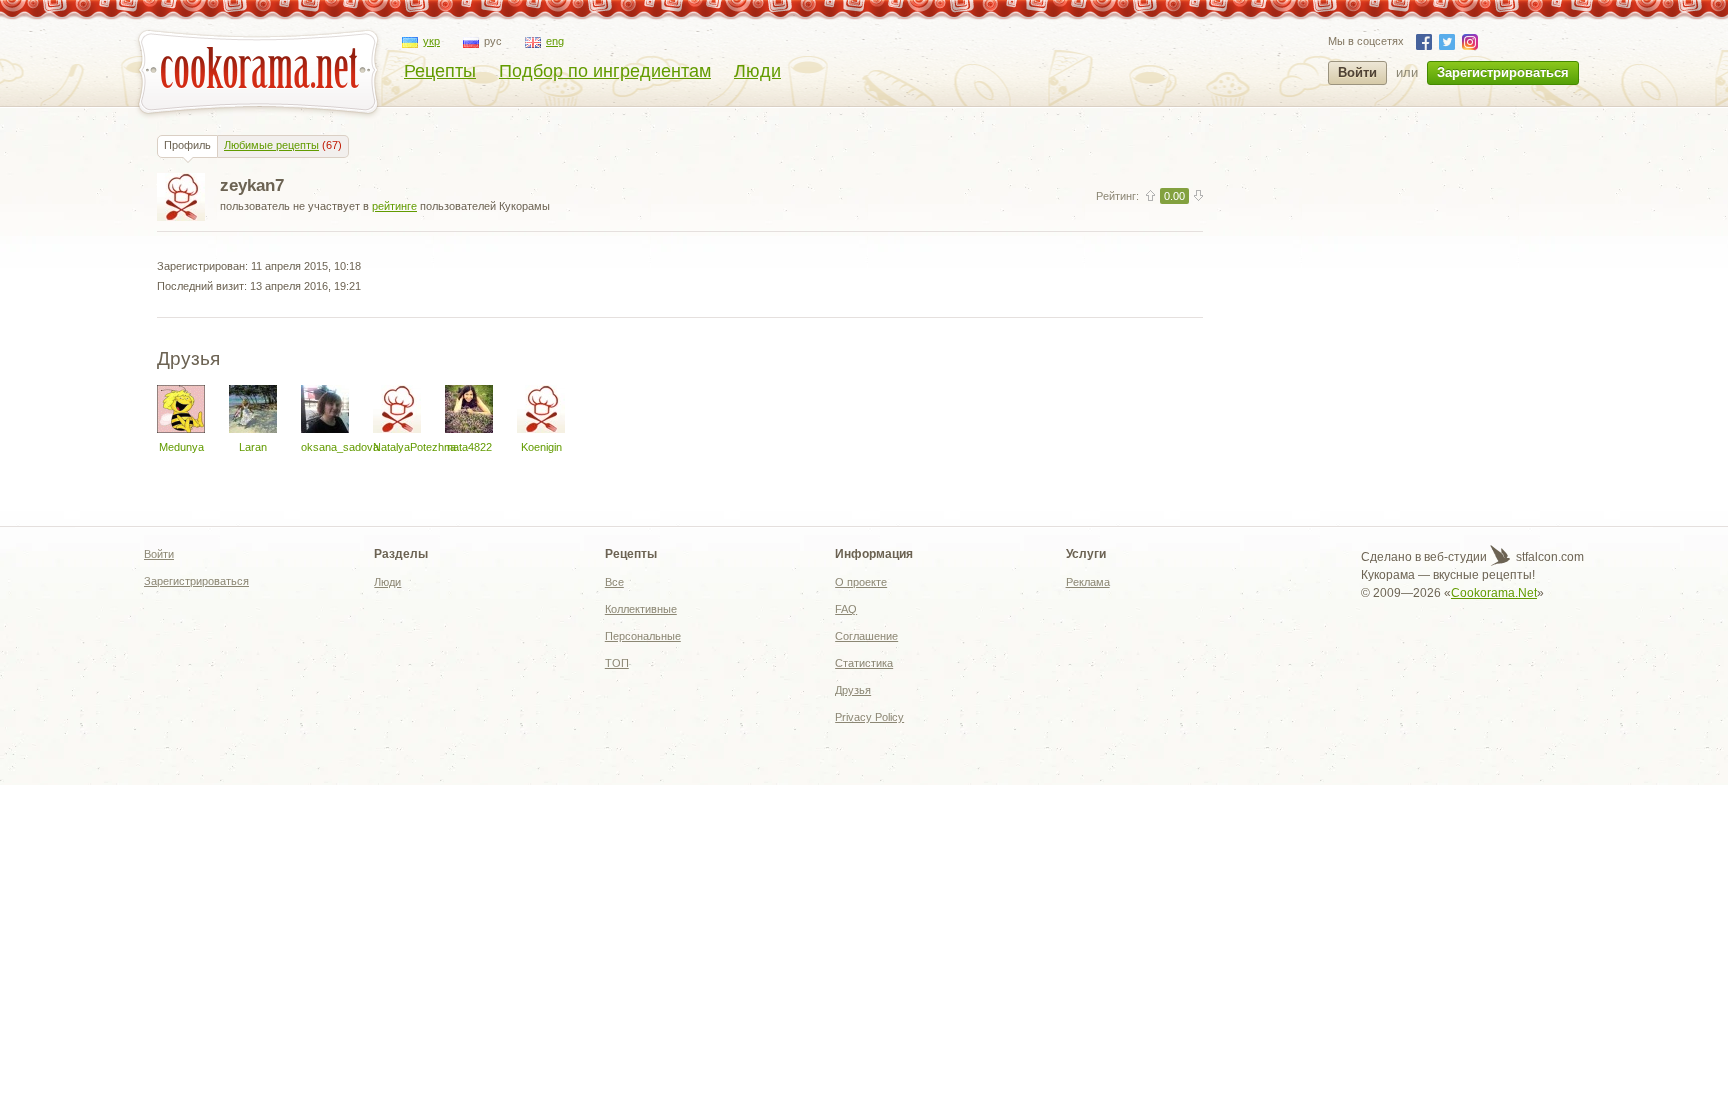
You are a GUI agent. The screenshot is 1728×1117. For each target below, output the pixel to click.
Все (614, 582)
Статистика (864, 663)
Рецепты (440, 71)
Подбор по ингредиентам (605, 71)
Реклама (1088, 582)
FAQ (846, 609)
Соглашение (866, 636)
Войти (1357, 72)
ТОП (617, 663)
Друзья (853, 690)
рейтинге (394, 206)
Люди (757, 71)
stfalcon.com (1548, 557)
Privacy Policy (869, 717)
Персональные (643, 636)
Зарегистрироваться (1503, 72)
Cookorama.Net (1494, 593)
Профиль (187, 145)
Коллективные (641, 609)
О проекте (861, 582)
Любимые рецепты (271, 145)
